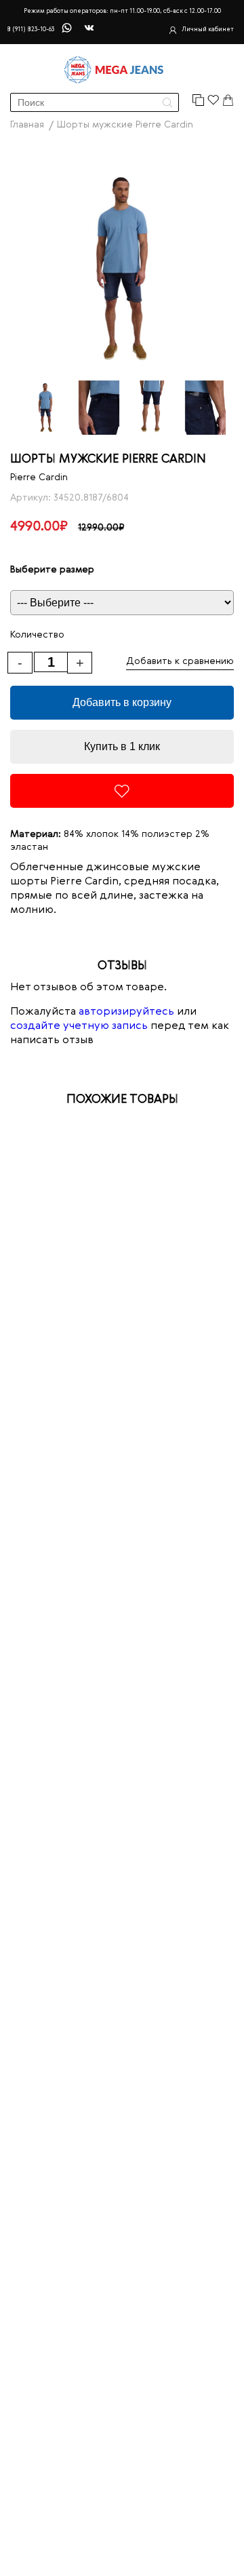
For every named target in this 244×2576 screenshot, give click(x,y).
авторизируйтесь (126, 1012)
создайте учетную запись (79, 1026)
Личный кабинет (208, 30)
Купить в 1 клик (122, 746)
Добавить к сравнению (180, 661)
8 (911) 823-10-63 (30, 30)
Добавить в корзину (122, 702)
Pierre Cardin (39, 477)
